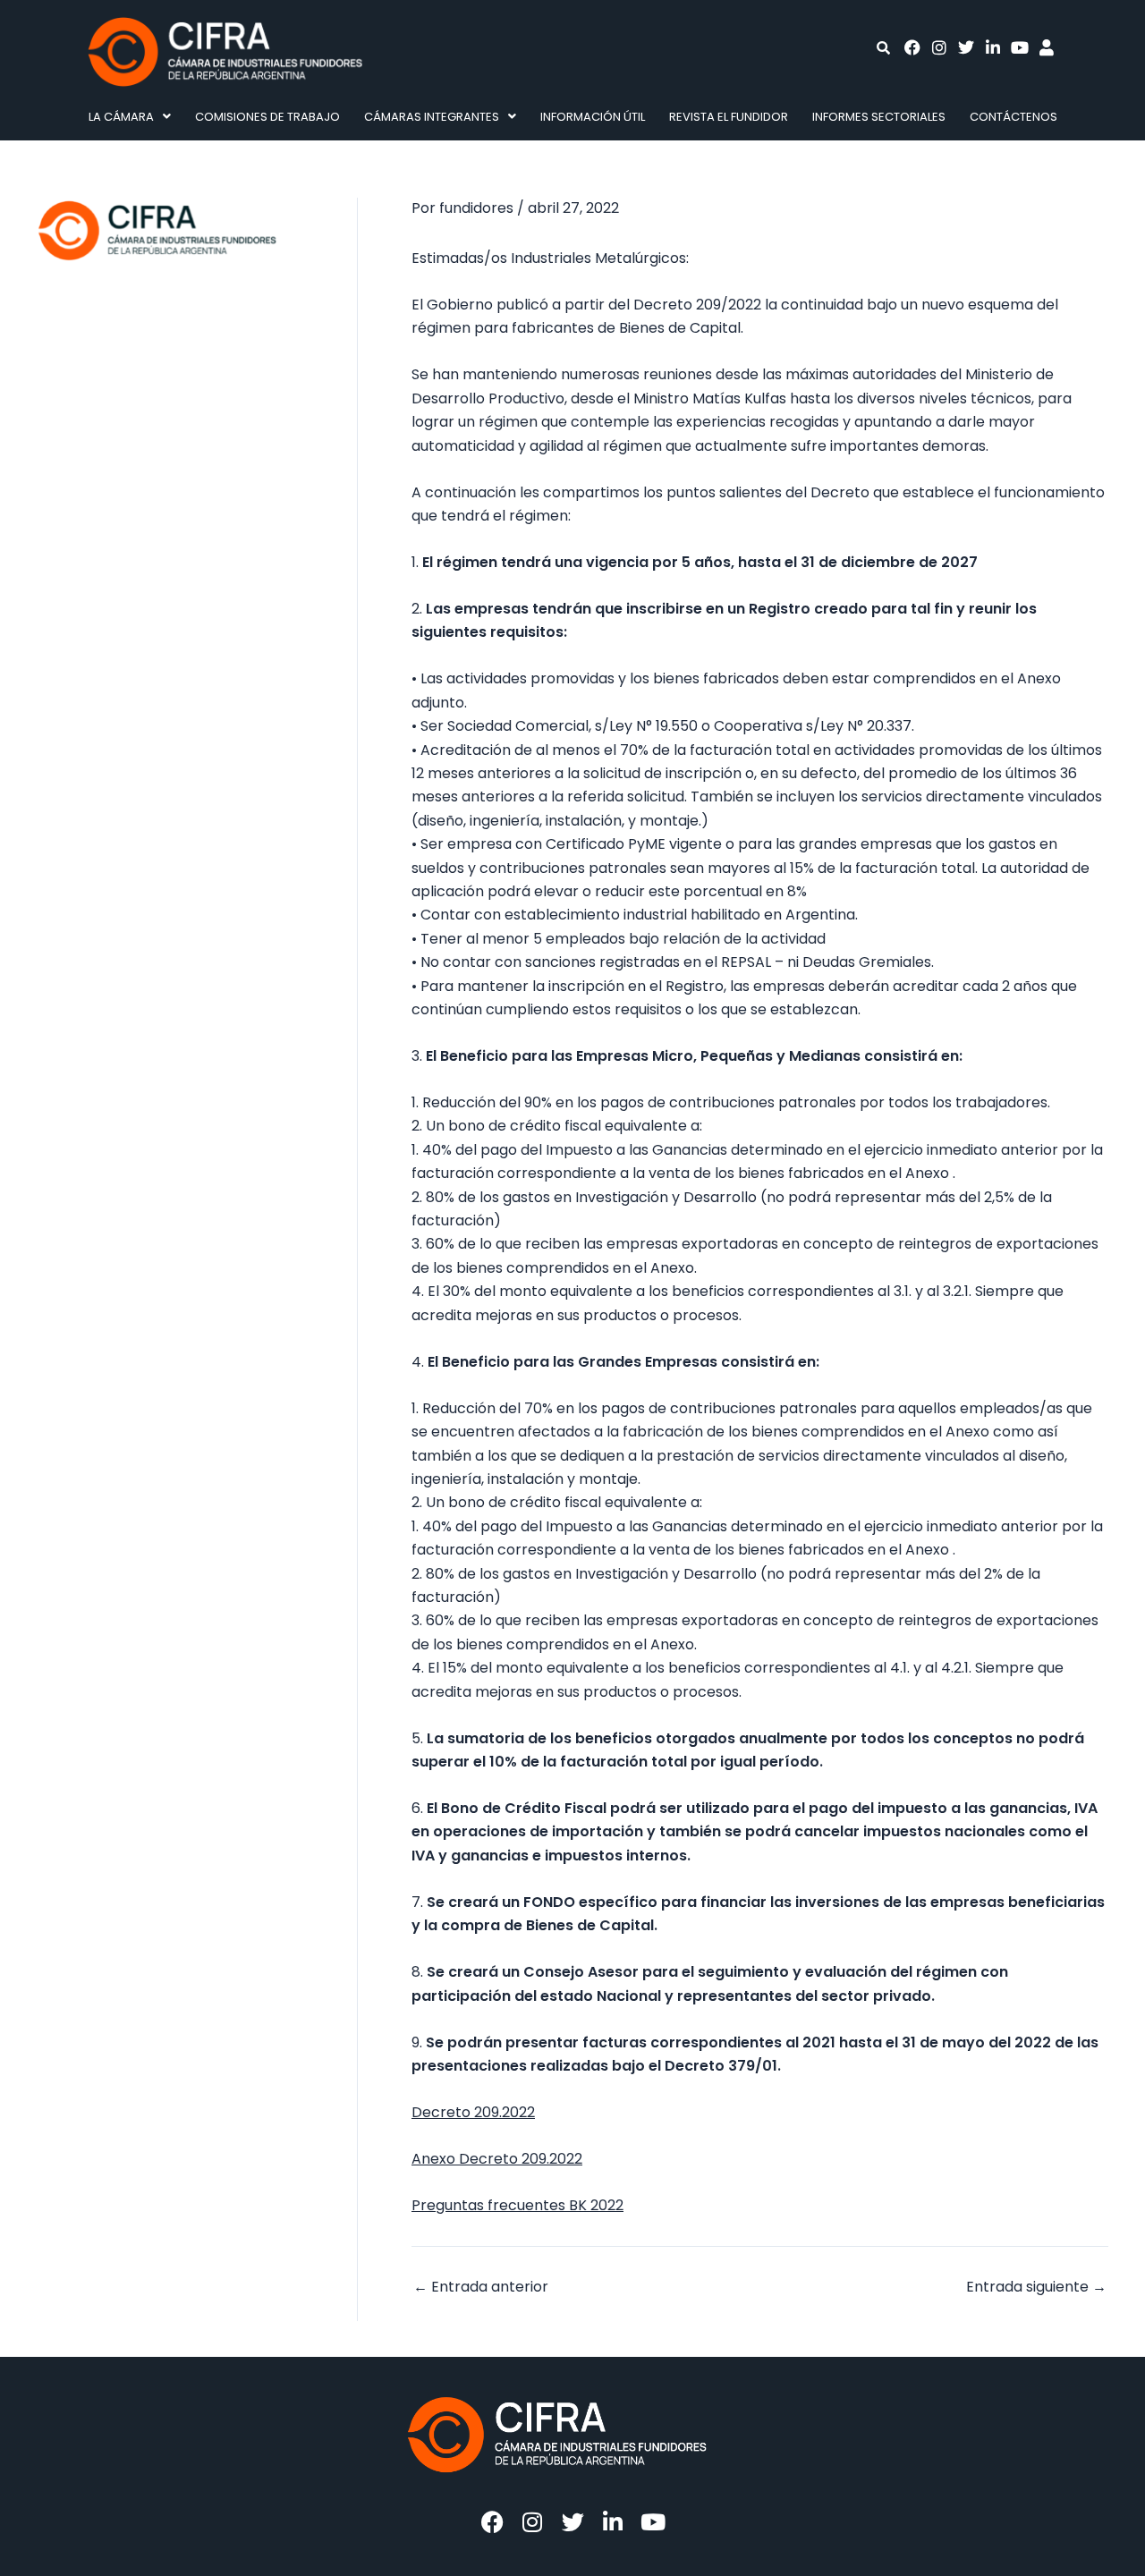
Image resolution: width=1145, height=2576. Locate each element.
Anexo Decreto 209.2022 (497, 2159)
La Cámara (121, 117)
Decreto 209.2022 (473, 2112)
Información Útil (593, 117)
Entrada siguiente (1036, 2287)
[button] (129, 117)
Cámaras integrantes (432, 117)
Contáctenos (1014, 117)
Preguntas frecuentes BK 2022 (517, 2205)
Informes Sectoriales (879, 117)
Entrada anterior (481, 2287)
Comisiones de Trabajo (267, 117)
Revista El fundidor (729, 117)
